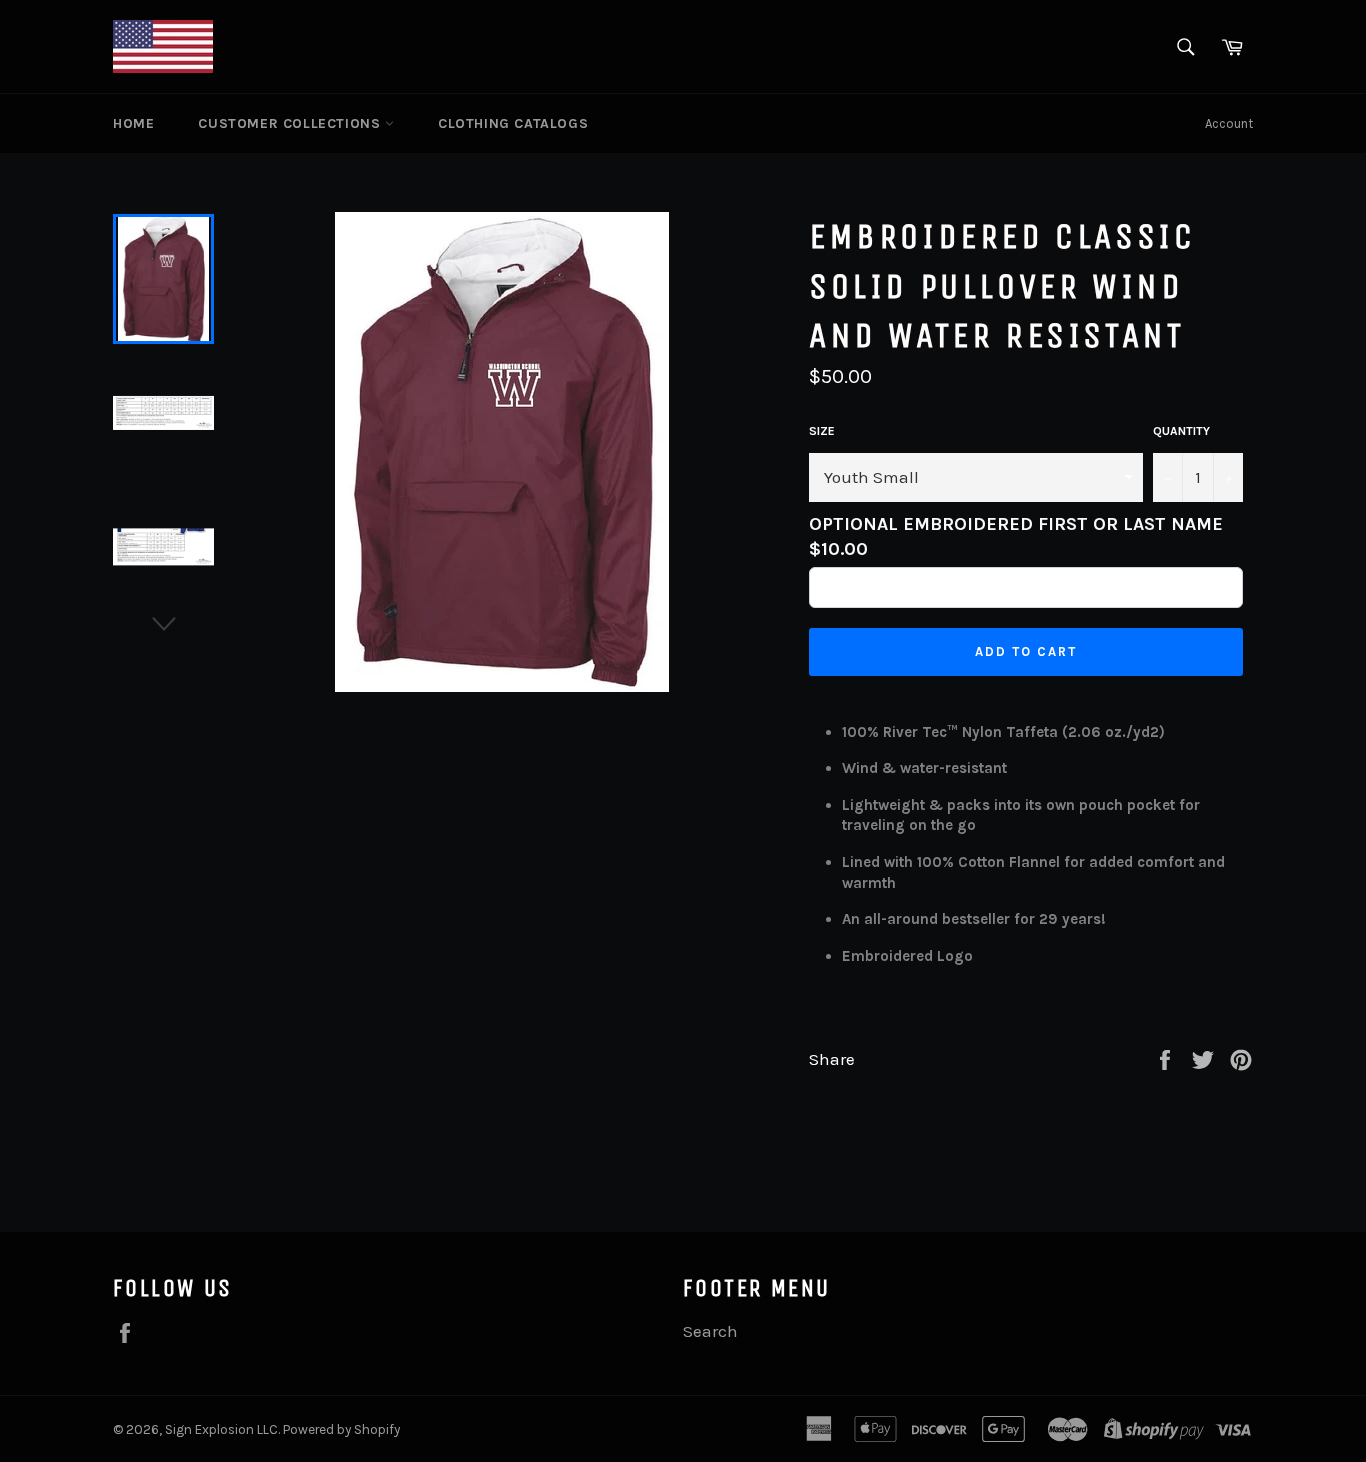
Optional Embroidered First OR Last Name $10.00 (1016, 536)
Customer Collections (291, 123)
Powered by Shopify (341, 1429)
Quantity (1181, 431)
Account (1229, 123)
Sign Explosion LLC (221, 1429)
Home (133, 123)
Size (822, 431)
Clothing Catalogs (513, 123)
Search (710, 1331)
